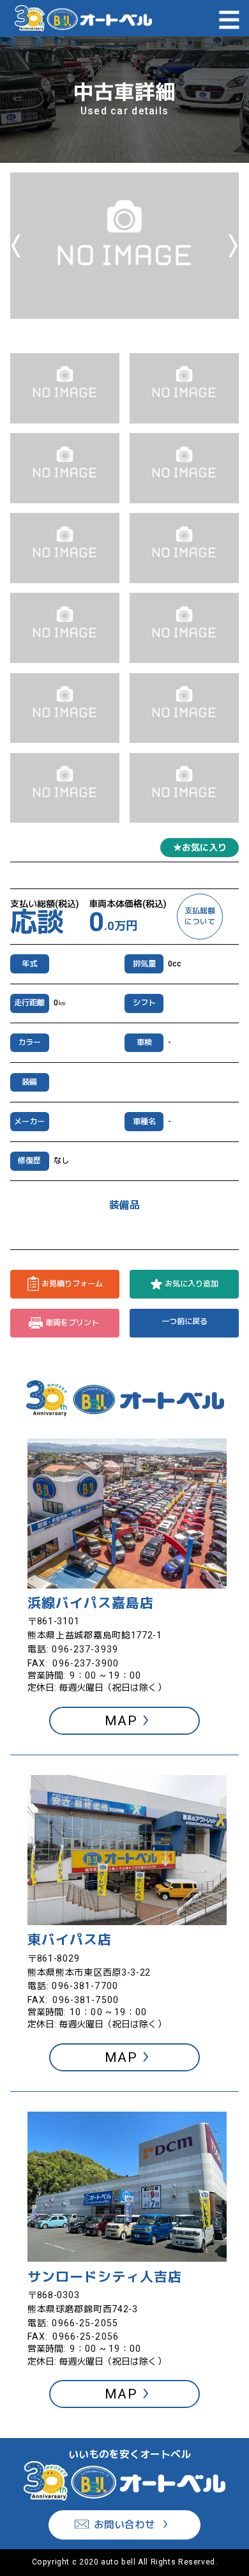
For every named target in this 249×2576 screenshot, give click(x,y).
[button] (65, 388)
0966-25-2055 (85, 2323)
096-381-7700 (85, 1986)
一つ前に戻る (185, 1322)
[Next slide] (233, 246)
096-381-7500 (85, 2000)
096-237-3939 (85, 1649)
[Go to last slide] (16, 246)
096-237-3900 (85, 1663)
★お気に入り (200, 848)
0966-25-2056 (85, 2336)
